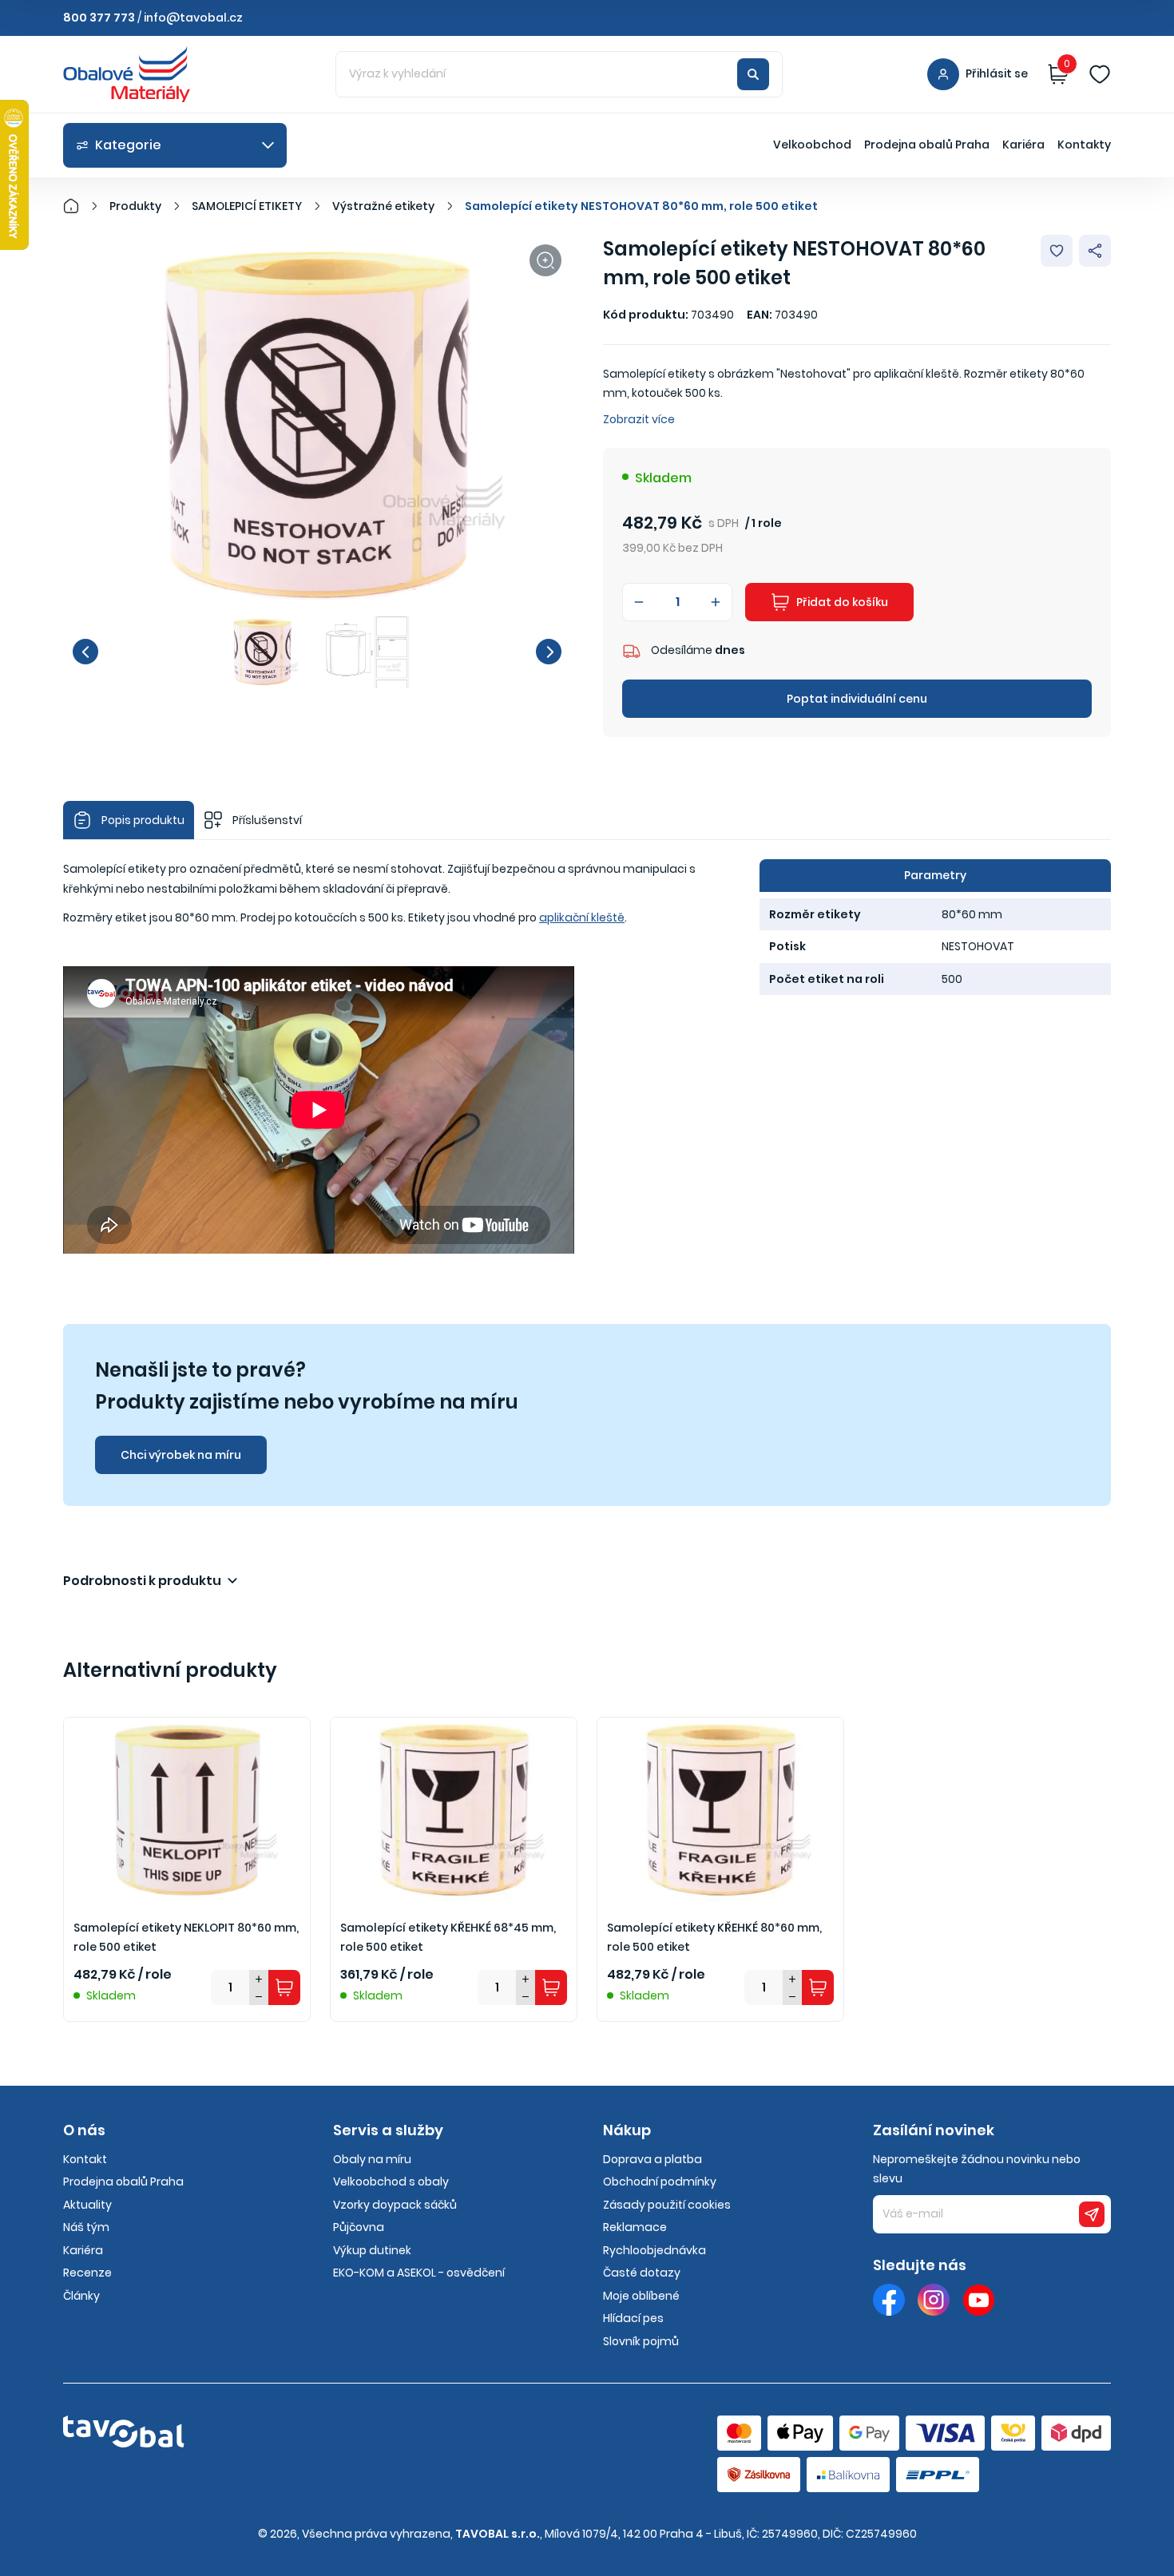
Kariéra (1023, 145)
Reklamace (635, 2227)
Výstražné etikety (383, 206)
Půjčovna (359, 2227)
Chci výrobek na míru (181, 1455)
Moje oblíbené (641, 2296)
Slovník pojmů (641, 2341)
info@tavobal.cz (193, 18)
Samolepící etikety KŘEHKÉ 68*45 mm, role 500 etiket (448, 1938)
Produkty (135, 206)
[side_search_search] (753, 74)
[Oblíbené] (1100, 74)
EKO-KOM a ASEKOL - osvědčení (419, 2273)
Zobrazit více (639, 419)
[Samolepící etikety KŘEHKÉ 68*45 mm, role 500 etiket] (454, 1810)
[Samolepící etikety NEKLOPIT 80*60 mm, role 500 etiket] (187, 1810)
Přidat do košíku (842, 602)
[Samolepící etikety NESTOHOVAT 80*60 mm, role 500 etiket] (317, 425)
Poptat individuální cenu (857, 699)
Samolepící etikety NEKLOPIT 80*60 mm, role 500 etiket (186, 1938)
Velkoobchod (812, 145)
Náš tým (86, 2227)
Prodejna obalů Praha (927, 145)
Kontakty (1084, 145)
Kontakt (85, 2159)
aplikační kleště (582, 917)
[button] (85, 652)
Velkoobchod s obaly (391, 2182)
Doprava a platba (652, 2159)
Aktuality (87, 2205)
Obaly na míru (372, 2159)
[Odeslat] (1092, 2214)
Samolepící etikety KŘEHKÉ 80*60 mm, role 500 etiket (714, 1938)
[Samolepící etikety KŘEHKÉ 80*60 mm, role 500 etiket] (720, 1810)
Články (81, 2296)
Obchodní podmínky (660, 2182)
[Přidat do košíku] (284, 1987)
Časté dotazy (642, 2273)
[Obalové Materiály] (80, 206)
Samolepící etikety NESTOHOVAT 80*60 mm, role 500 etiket (641, 206)
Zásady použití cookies (667, 2205)
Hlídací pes (633, 2318)
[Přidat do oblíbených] (1057, 251)
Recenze (87, 2273)
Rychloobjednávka (654, 2250)
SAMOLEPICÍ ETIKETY (247, 206)
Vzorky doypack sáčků (395, 2205)
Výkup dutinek (372, 2250)
